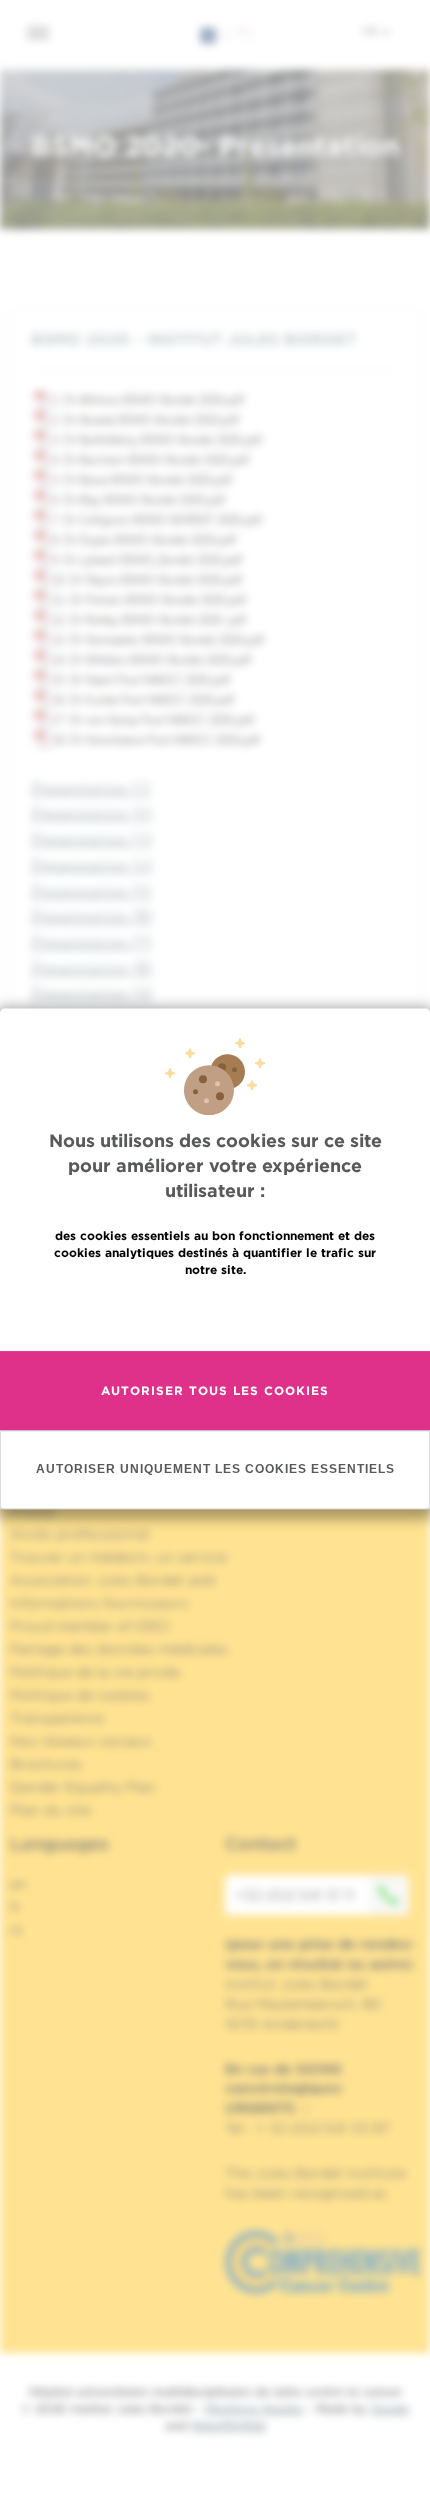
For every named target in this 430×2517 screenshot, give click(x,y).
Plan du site (50, 1810)
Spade (390, 2408)
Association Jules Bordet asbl (113, 1580)
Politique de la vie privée (95, 1672)
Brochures (46, 1764)
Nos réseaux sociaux (81, 1741)
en (18, 1884)
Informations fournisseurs (99, 1603)
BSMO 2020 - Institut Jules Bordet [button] (193, 339)
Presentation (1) (91, 787)
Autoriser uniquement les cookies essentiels (215, 1469)
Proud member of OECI (90, 1626)
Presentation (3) (92, 838)
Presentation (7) (91, 941)
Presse (32, 1511)
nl (16, 1930)
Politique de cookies (80, 1695)
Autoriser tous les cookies (215, 1390)
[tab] (215, 339)
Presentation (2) (92, 812)
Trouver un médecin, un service (118, 1557)
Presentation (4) (92, 864)
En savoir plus (215, 1312)
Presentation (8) (92, 967)
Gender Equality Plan (83, 1787)
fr (371, 31)
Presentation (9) (92, 992)
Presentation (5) (91, 890)
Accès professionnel (80, 1534)
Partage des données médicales (119, 1649)
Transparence (57, 1718)
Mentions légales (254, 2408)
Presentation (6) (92, 915)
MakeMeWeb (228, 2425)
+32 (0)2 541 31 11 (294, 1895)
